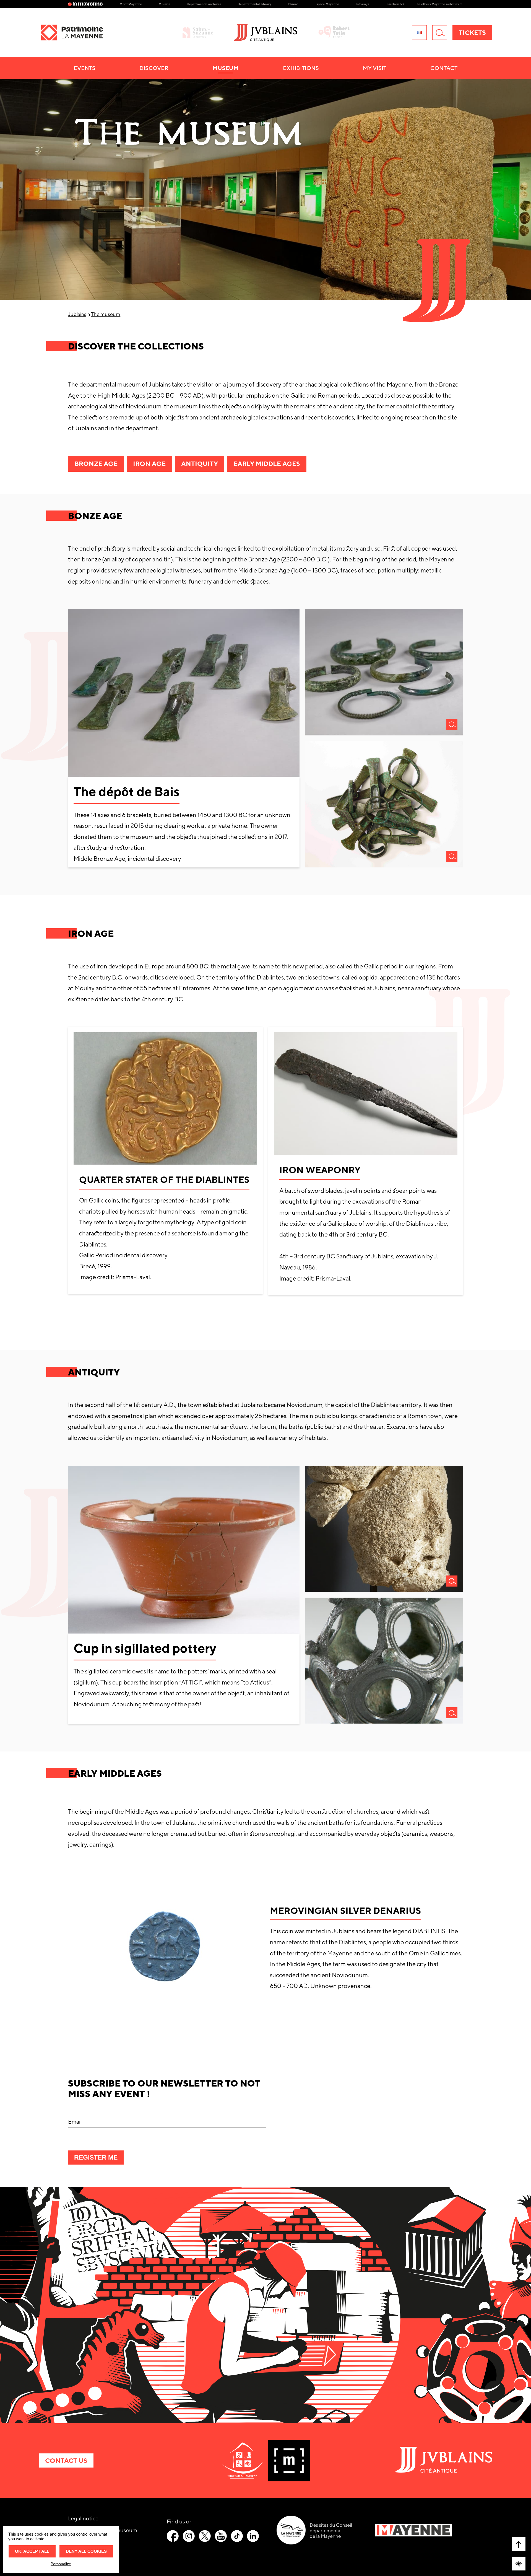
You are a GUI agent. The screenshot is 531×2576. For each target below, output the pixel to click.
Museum (226, 68)
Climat (293, 4)
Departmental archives (204, 4)
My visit (375, 68)
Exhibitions (301, 68)
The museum (106, 314)
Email (75, 2122)
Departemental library (254, 4)
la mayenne (88, 4)
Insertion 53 (395, 4)
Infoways (362, 4)
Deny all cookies (86, 2551)
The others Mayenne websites (437, 4)
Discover (154, 68)
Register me (99, 2159)
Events (84, 68)
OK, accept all (32, 2551)
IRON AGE (149, 464)
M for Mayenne (131, 4)
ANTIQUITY (200, 464)
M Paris (164, 4)
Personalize (61, 2564)
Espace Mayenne (327, 4)
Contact (444, 68)
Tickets (472, 33)
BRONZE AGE (96, 464)
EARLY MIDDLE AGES (267, 464)
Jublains (77, 314)
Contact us (66, 2460)
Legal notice (83, 2518)
